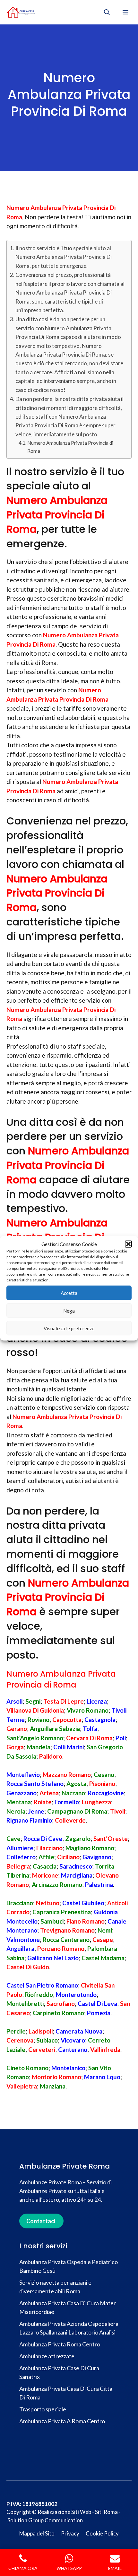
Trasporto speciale (43, 2409)
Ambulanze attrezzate (47, 2356)
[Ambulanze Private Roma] (21, 12)
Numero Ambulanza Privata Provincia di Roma (70, 447)
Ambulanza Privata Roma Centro (60, 2344)
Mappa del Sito (37, 2533)
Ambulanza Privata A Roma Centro (62, 2421)
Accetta (69, 1293)
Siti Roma (106, 2512)
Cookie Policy (102, 2533)
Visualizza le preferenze (69, 1328)
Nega (69, 1310)
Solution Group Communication (45, 2520)
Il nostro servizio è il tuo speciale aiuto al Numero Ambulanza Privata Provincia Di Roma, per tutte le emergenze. (64, 257)
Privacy (70, 2533)
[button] (128, 1244)
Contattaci (41, 2221)
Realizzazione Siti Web (64, 2512)
